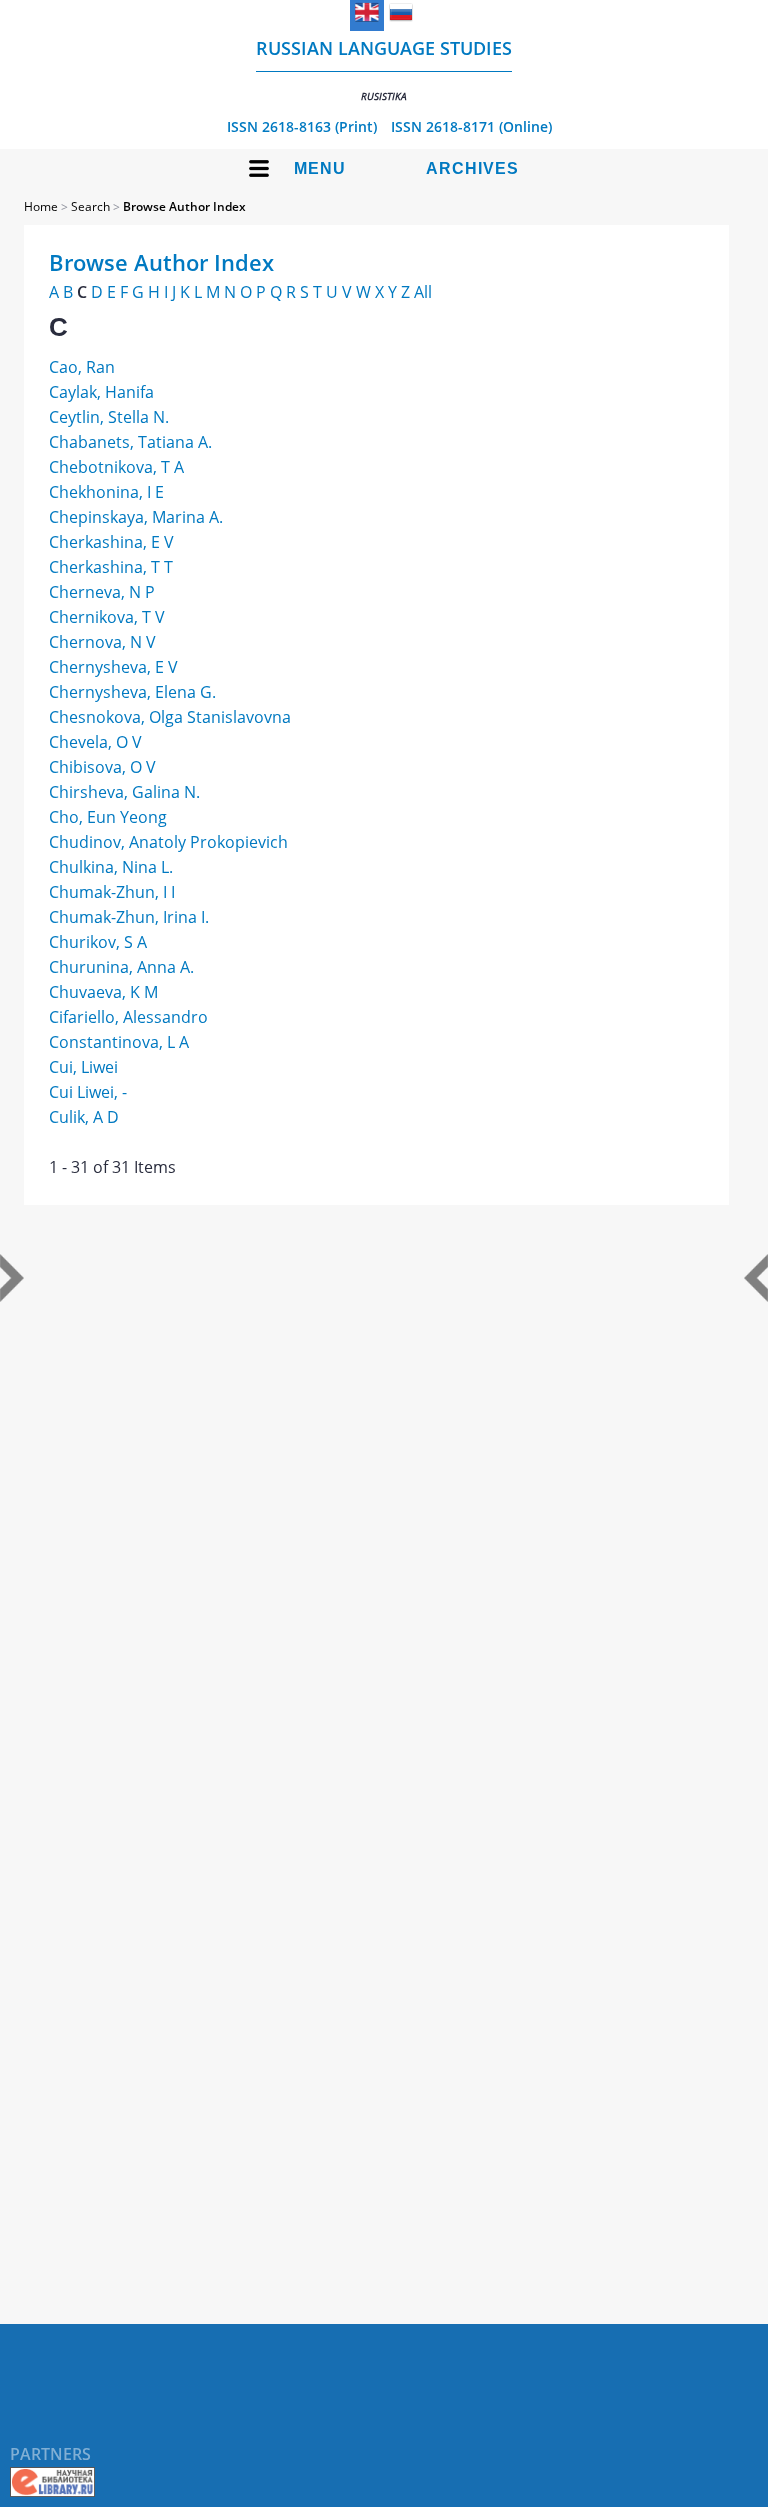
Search (90, 206)
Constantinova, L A (119, 1042)
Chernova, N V (102, 642)
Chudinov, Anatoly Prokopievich (168, 842)
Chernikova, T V (107, 617)
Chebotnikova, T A (116, 467)
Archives (472, 168)
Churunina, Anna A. (121, 967)
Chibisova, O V (102, 767)
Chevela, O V (95, 742)
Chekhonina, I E (106, 492)
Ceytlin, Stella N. (109, 417)
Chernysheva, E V (113, 667)
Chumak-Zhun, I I (112, 892)
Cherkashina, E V (111, 542)
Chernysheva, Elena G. (132, 692)
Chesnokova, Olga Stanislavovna (170, 717)
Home (41, 206)
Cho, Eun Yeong (108, 817)
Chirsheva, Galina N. (124, 792)
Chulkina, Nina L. (111, 867)
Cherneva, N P (102, 592)
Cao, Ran (82, 367)
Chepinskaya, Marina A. (136, 517)
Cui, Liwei (83, 1067)
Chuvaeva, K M (103, 992)
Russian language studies (384, 69)
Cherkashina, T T (111, 567)
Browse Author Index (184, 206)
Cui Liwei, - (88, 1092)
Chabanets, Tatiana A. (130, 442)
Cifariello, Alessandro (128, 1017)
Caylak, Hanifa (101, 392)
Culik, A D (84, 1117)
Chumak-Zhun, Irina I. (129, 917)
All (423, 292)
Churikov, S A (98, 942)
